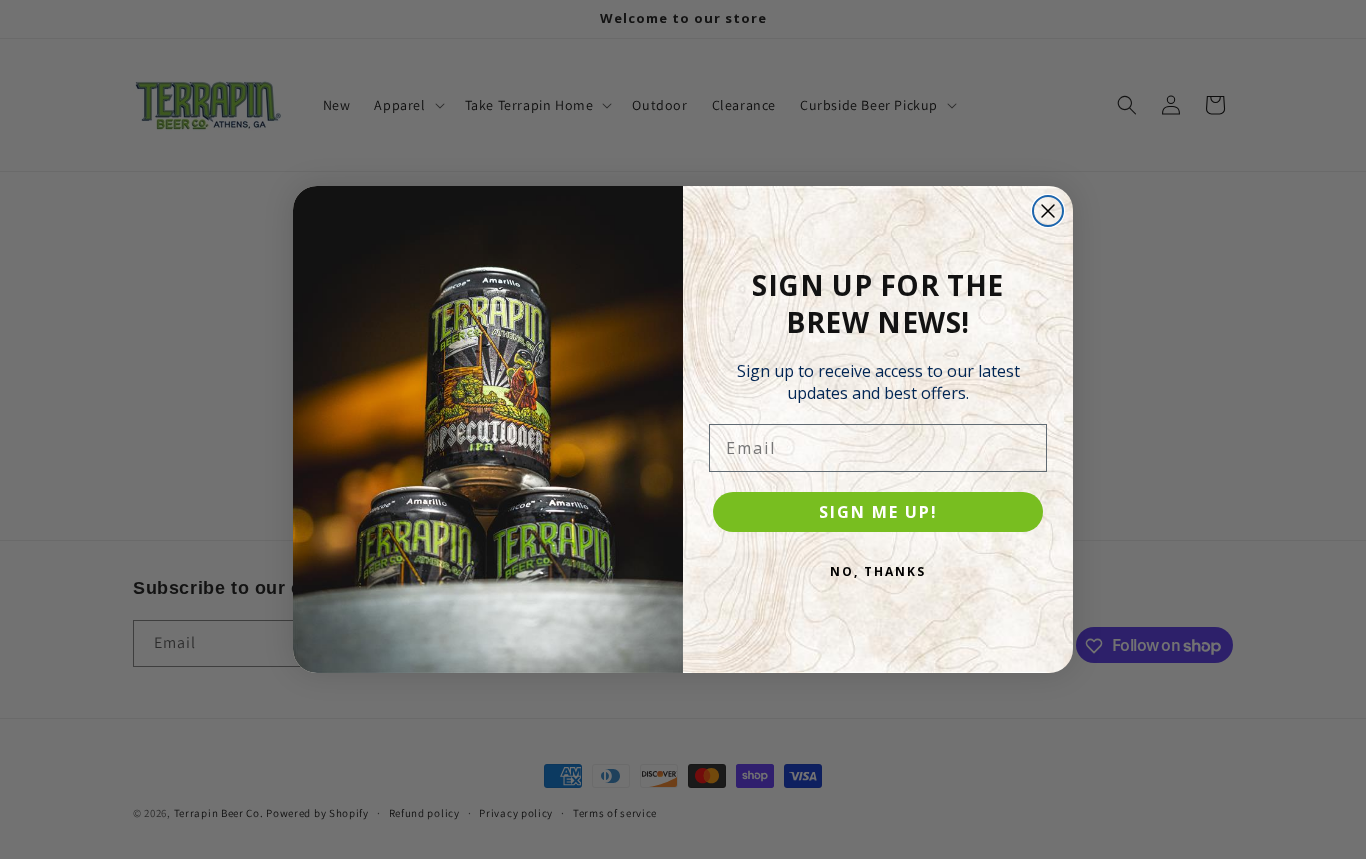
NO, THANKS (878, 571)
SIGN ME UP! (878, 512)
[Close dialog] (1048, 211)
